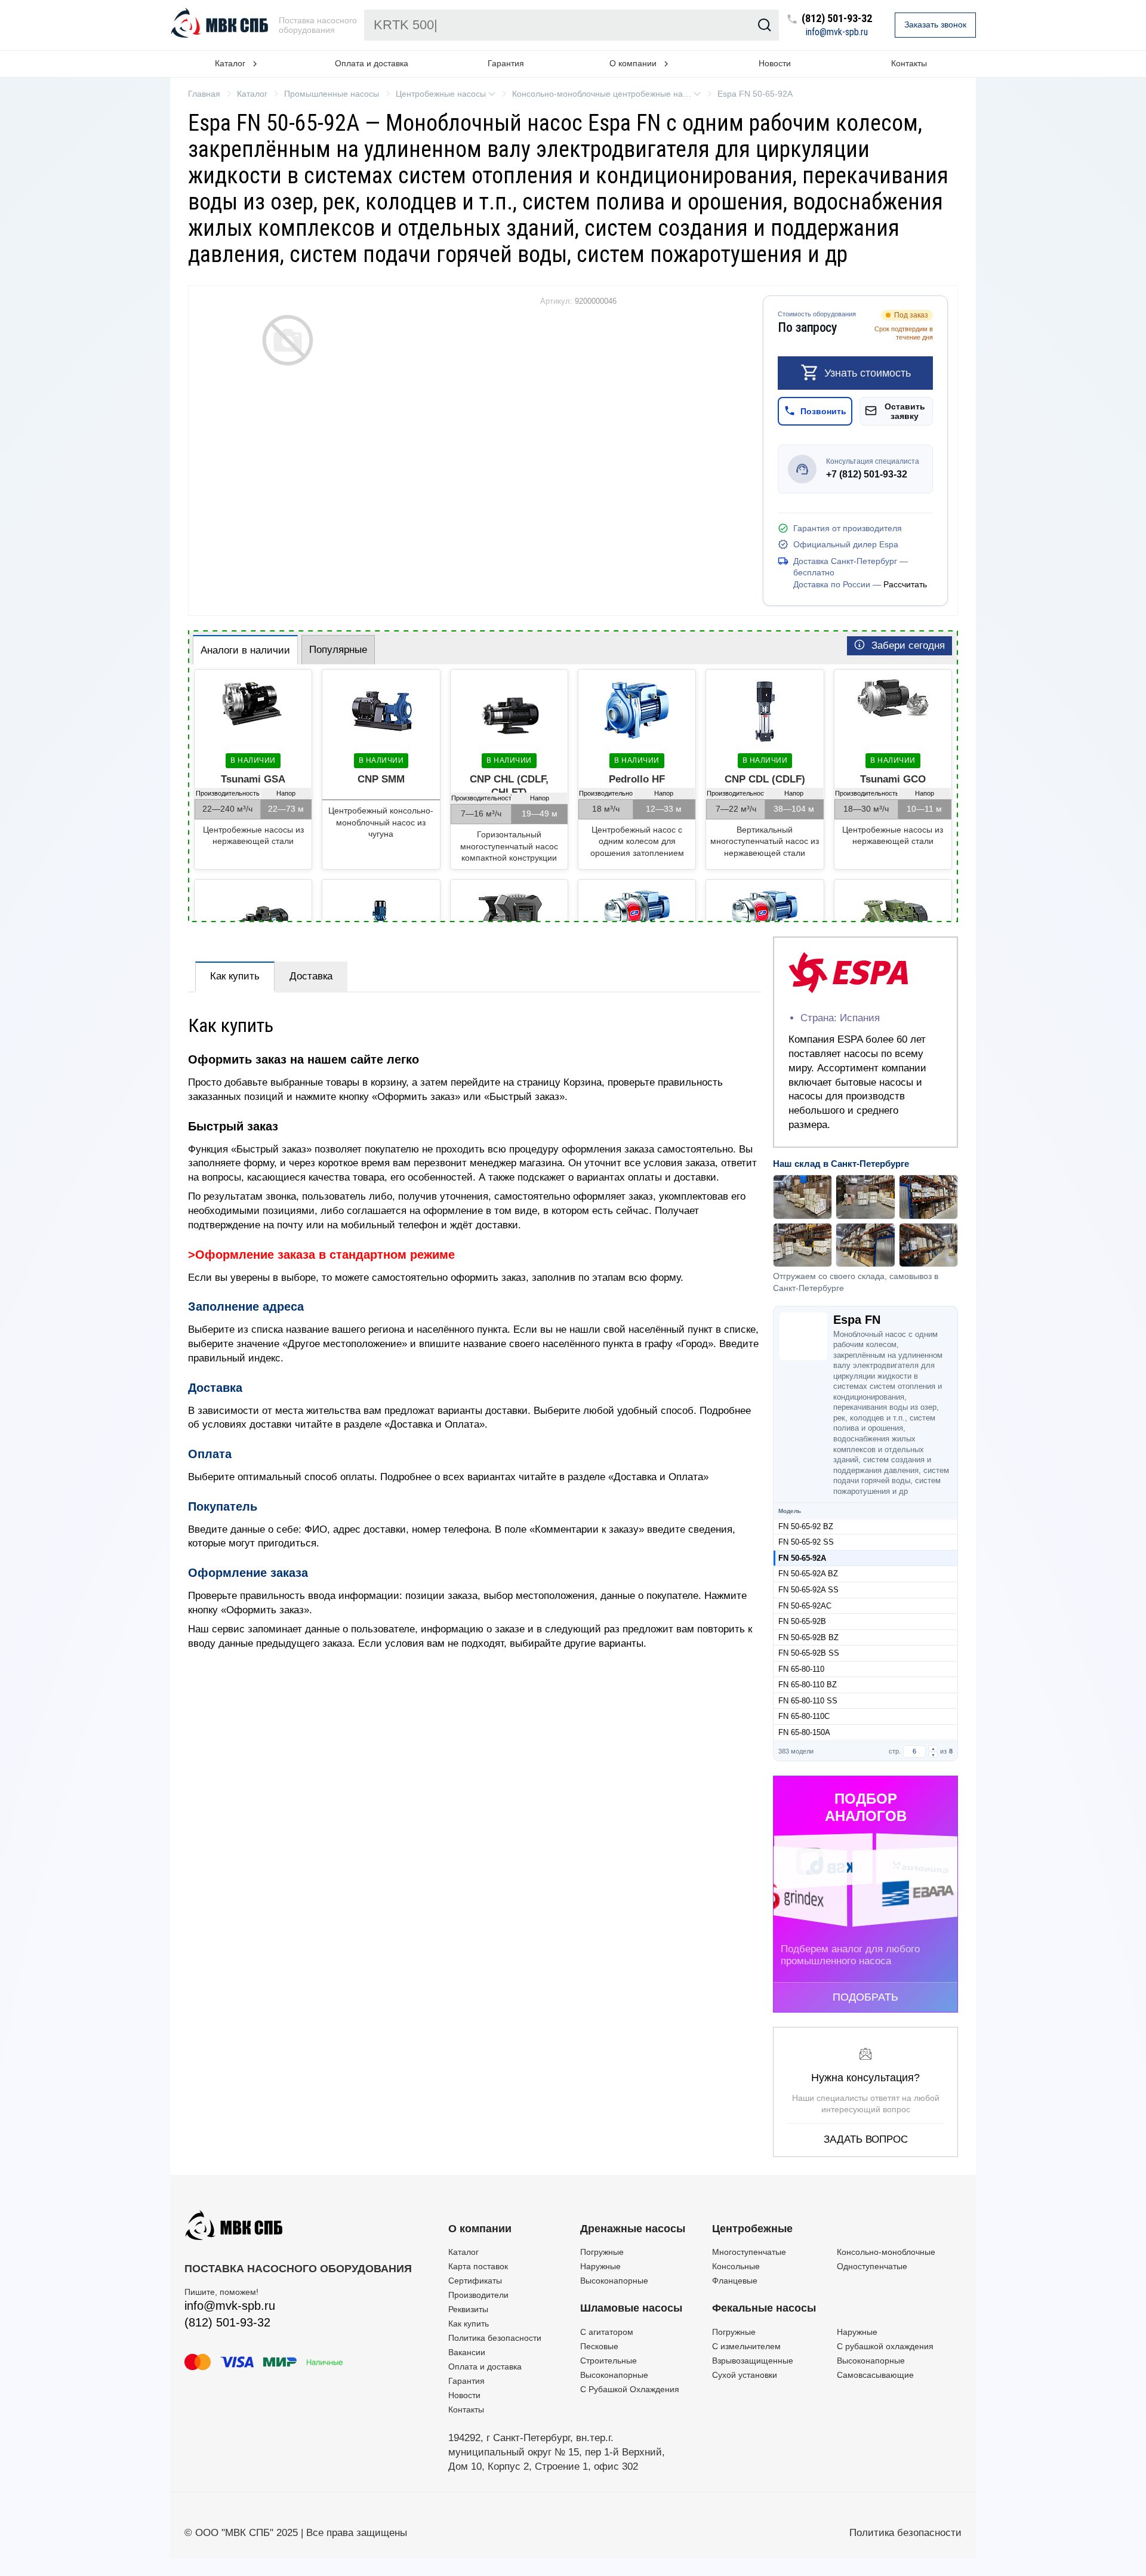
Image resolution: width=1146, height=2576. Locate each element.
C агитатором (607, 2332)
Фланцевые (735, 2281)
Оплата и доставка (372, 63)
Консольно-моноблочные (886, 2252)
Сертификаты (475, 2281)
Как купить (235, 976)
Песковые (599, 2346)
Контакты (909, 63)
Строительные (609, 2361)
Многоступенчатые (749, 2252)
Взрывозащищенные (753, 2361)
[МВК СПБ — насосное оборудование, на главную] (221, 25)
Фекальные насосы (764, 2308)
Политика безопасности (495, 2338)
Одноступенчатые (872, 2266)
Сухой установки (745, 2375)
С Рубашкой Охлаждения (630, 2389)
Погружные (602, 2252)
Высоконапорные (614, 2281)
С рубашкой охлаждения (885, 2346)
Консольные (736, 2266)
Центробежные (752, 2229)
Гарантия (506, 63)
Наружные (600, 2266)
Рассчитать (905, 584)
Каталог (463, 2252)
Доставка (311, 976)
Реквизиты (468, 2309)
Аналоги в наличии (245, 650)
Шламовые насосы (631, 2308)
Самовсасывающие (875, 2375)
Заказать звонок (935, 24)
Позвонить (823, 411)
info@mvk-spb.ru (837, 32)
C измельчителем (746, 2346)
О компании (480, 2229)
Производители (478, 2295)
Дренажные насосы (633, 2229)
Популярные (338, 650)
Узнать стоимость (868, 373)
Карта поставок (478, 2266)
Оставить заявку (905, 411)
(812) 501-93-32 (837, 19)
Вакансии (467, 2352)
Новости (775, 63)
